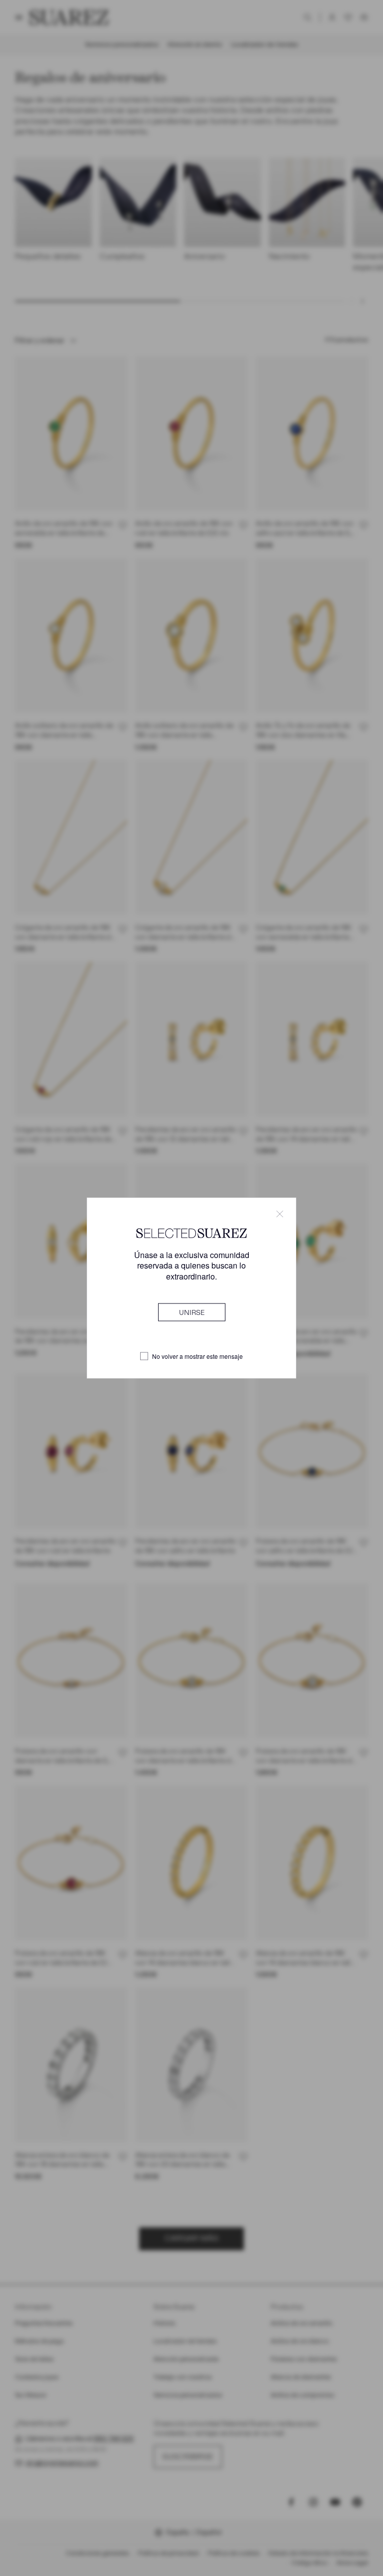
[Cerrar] (280, 1214)
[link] (192, 1312)
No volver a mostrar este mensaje (197, 1356)
